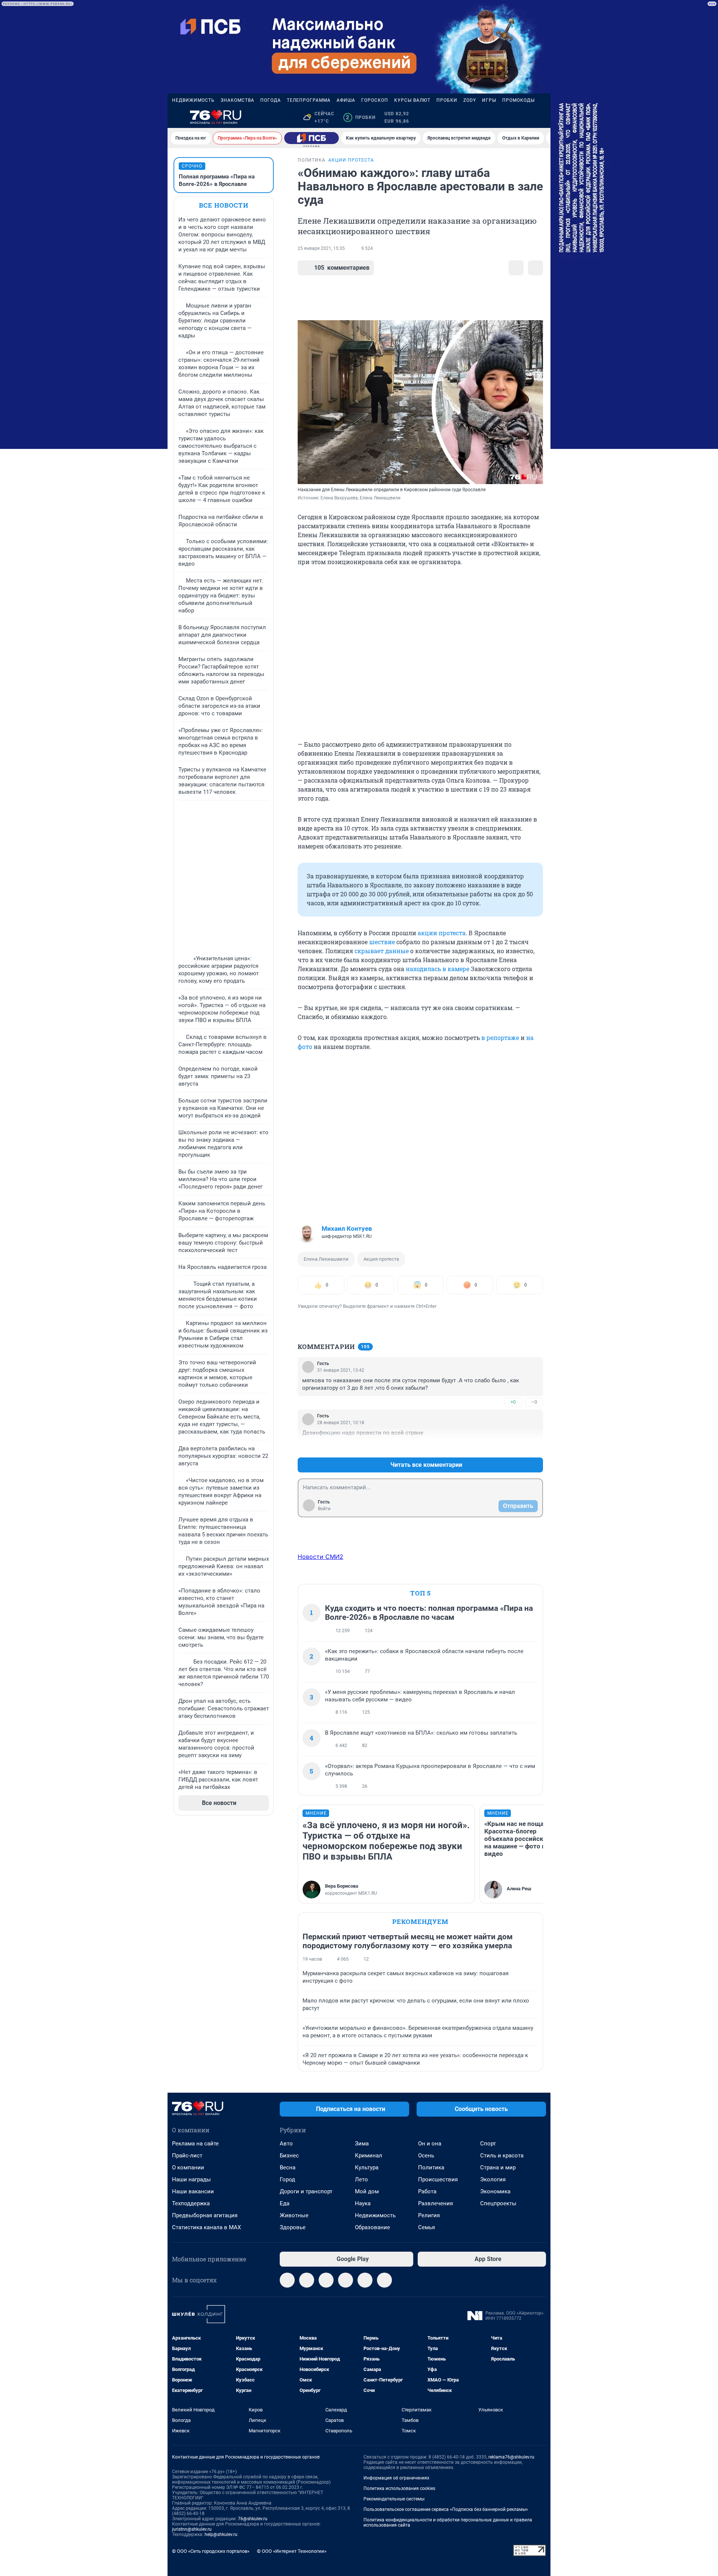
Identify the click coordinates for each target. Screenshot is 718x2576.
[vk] (307, 2280)
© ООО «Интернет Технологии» (292, 2551)
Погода (271, 100)
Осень (426, 2156)
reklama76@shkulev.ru (511, 2457)
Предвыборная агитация (205, 2215)
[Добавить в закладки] (516, 268)
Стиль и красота (502, 2156)
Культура (367, 2167)
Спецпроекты (498, 2203)
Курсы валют (412, 100)
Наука (363, 2203)
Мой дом (367, 2191)
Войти (324, 1509)
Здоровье (293, 2227)
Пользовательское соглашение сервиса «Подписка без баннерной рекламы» (446, 2509)
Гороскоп (375, 100)
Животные (294, 2215)
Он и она (430, 2144)
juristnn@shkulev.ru (192, 2529)
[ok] (326, 2280)
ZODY (470, 100)
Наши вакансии (193, 2191)
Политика (431, 2167)
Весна (288, 2167)
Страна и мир (498, 2167)
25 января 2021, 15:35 (321, 248)
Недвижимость (193, 100)
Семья (426, 2227)
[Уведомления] (524, 117)
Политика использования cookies (399, 2488)
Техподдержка (191, 2203)
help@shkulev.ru (221, 2534)
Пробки (447, 100)
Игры (489, 100)
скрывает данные (382, 951)
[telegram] (287, 2280)
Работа (427, 2191)
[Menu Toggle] (177, 117)
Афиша (346, 100)
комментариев (342, 268)
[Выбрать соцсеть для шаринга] (536, 268)
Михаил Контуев (347, 1229)
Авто (286, 2144)
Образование (372, 2227)
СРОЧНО (192, 166)
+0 (513, 1402)
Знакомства (237, 100)
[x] (365, 2280)
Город (287, 2179)
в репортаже (500, 1038)
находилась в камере (438, 969)
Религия (429, 2215)
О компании (188, 2167)
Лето (361, 2179)
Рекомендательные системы (394, 2499)
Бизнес (289, 2156)
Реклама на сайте (195, 2144)
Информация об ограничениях (396, 2478)
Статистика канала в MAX (206, 2227)
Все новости (224, 205)
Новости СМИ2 (320, 1557)
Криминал (369, 2156)
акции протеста (442, 933)
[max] (346, 2280)
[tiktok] (384, 2280)
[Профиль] (541, 117)
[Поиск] (506, 117)
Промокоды (518, 100)
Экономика (495, 2191)
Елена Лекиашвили (326, 1259)
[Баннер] (312, 138)
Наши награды (191, 2179)
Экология (493, 2179)
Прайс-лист (187, 2156)
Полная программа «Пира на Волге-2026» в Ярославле (217, 180)
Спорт (488, 2144)
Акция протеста (381, 1259)
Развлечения (435, 2203)
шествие (382, 942)
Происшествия (438, 2179)
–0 (534, 1402)
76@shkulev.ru (253, 2519)
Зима (362, 2144)
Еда (285, 2203)
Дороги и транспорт (306, 2191)
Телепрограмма (309, 100)
